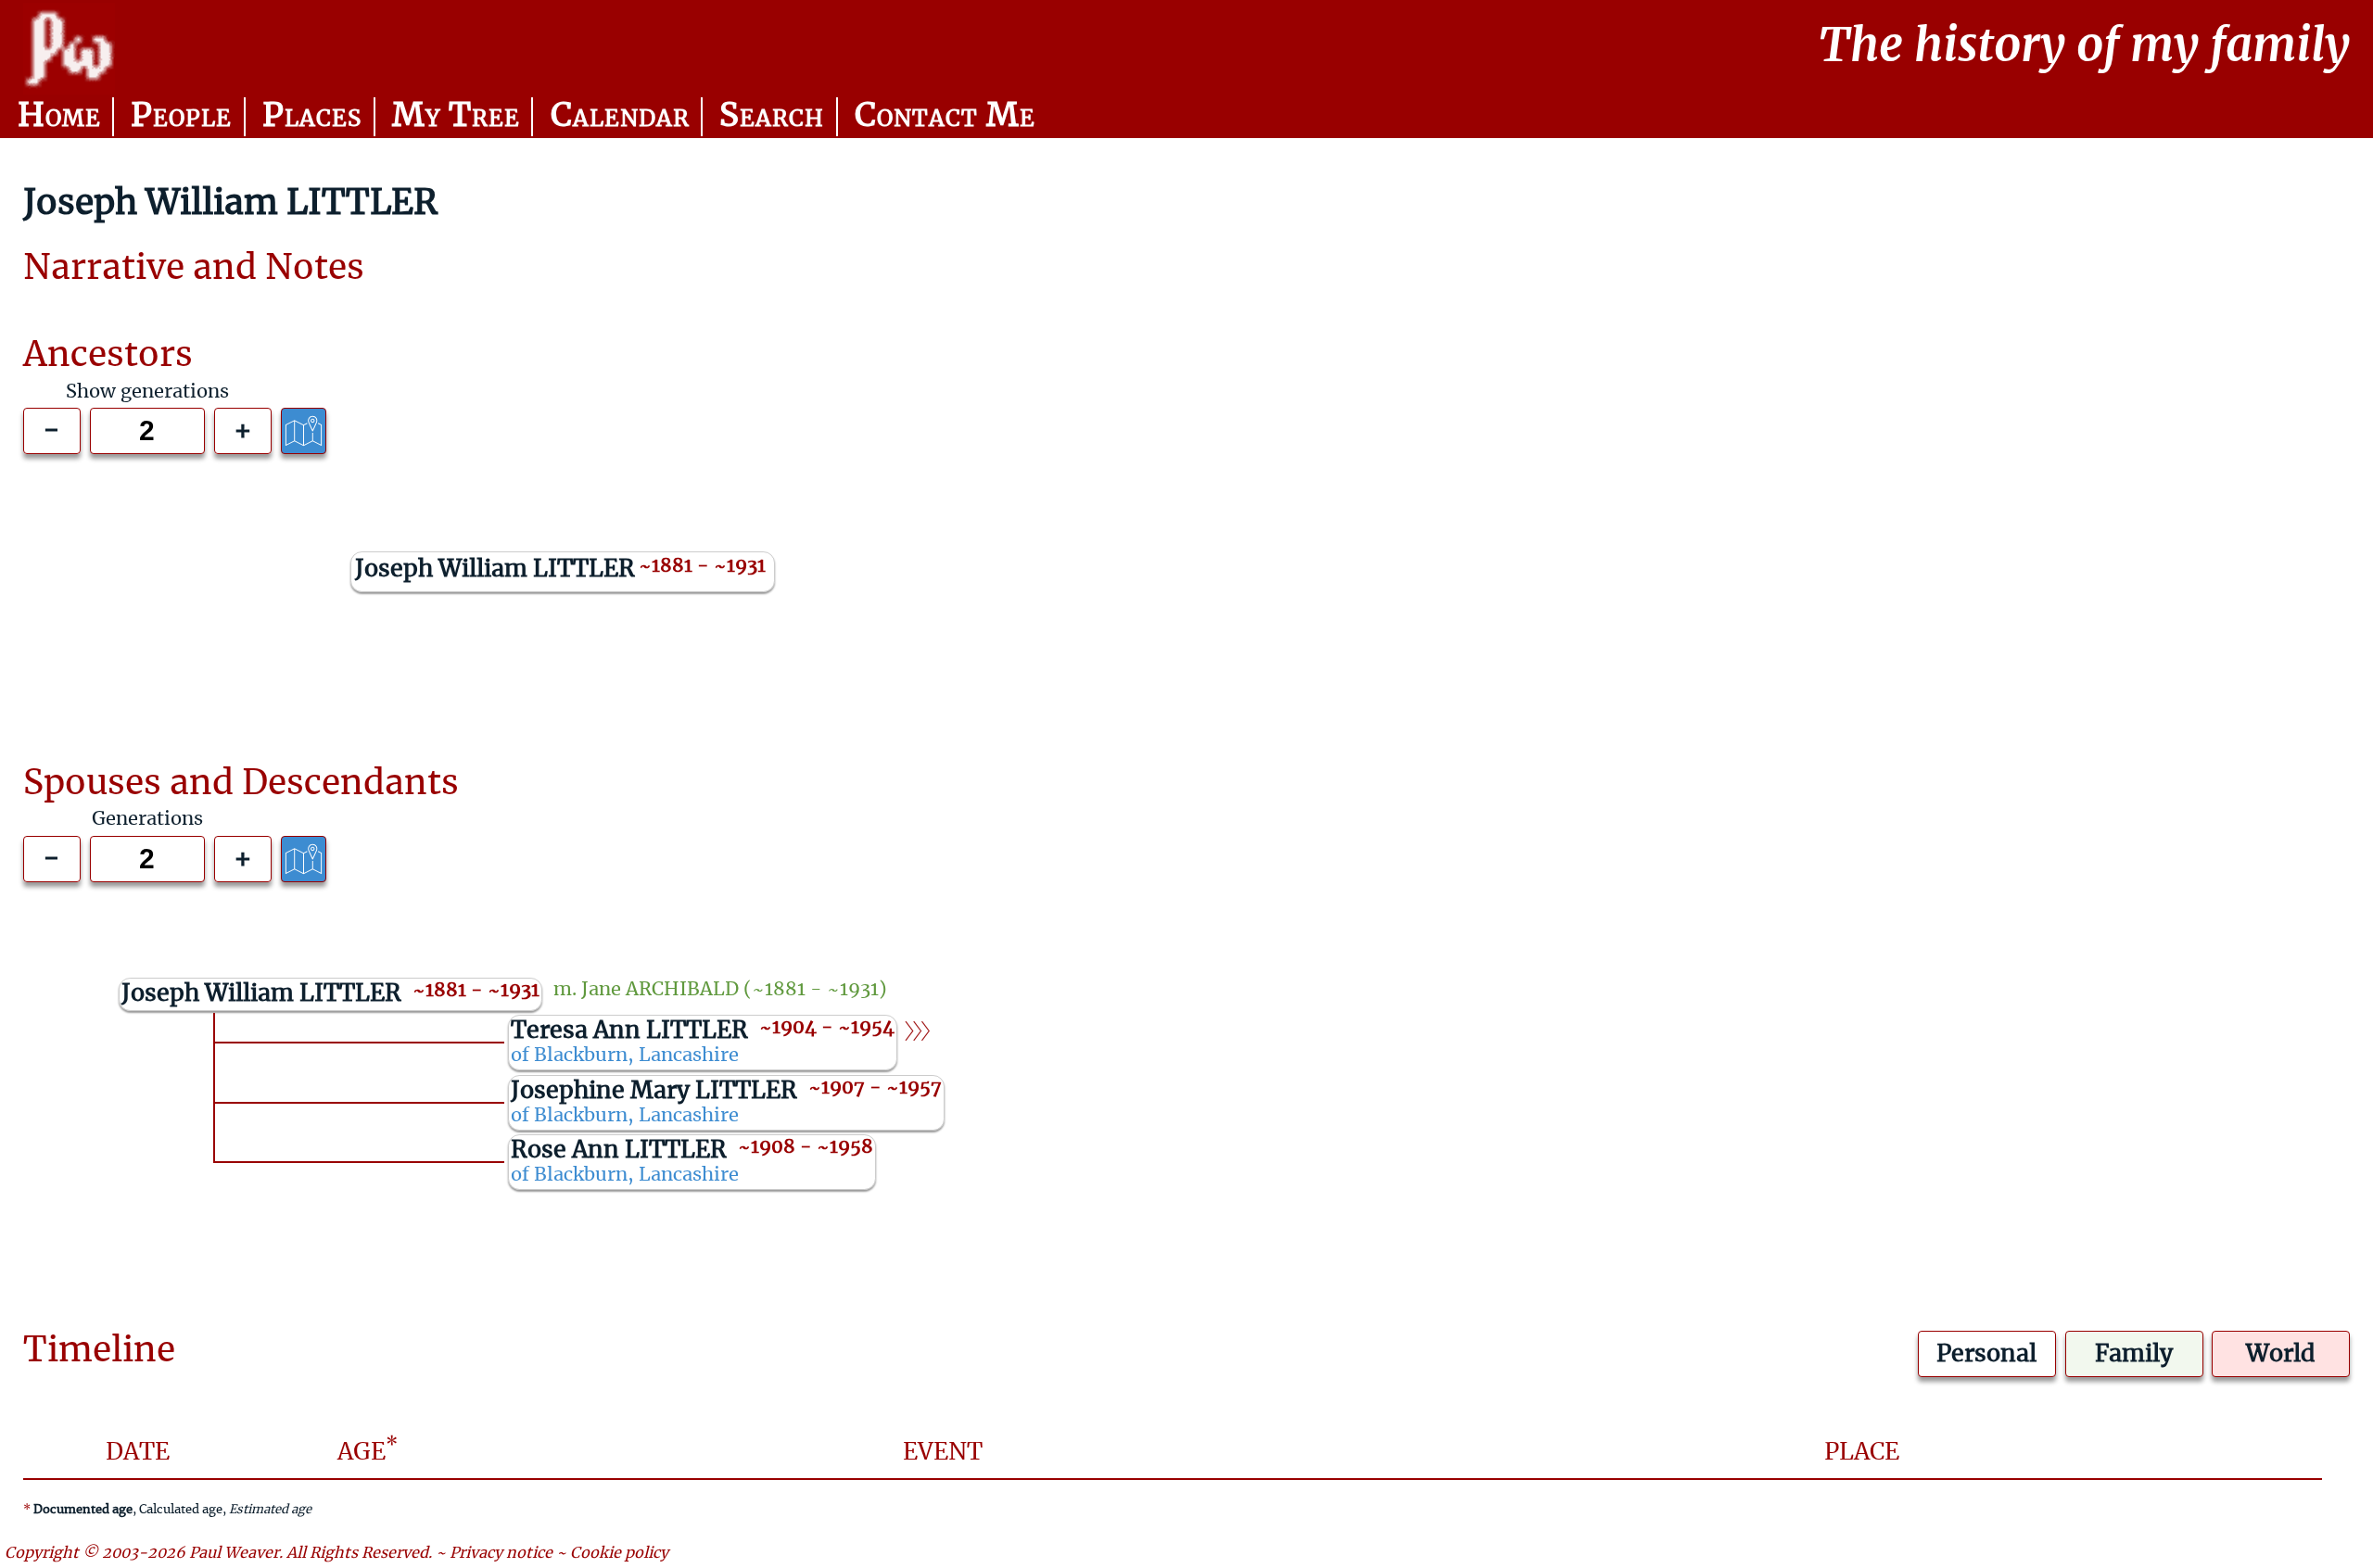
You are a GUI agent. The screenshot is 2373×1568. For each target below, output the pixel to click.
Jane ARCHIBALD (660, 990)
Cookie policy (619, 1553)
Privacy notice (501, 1553)
